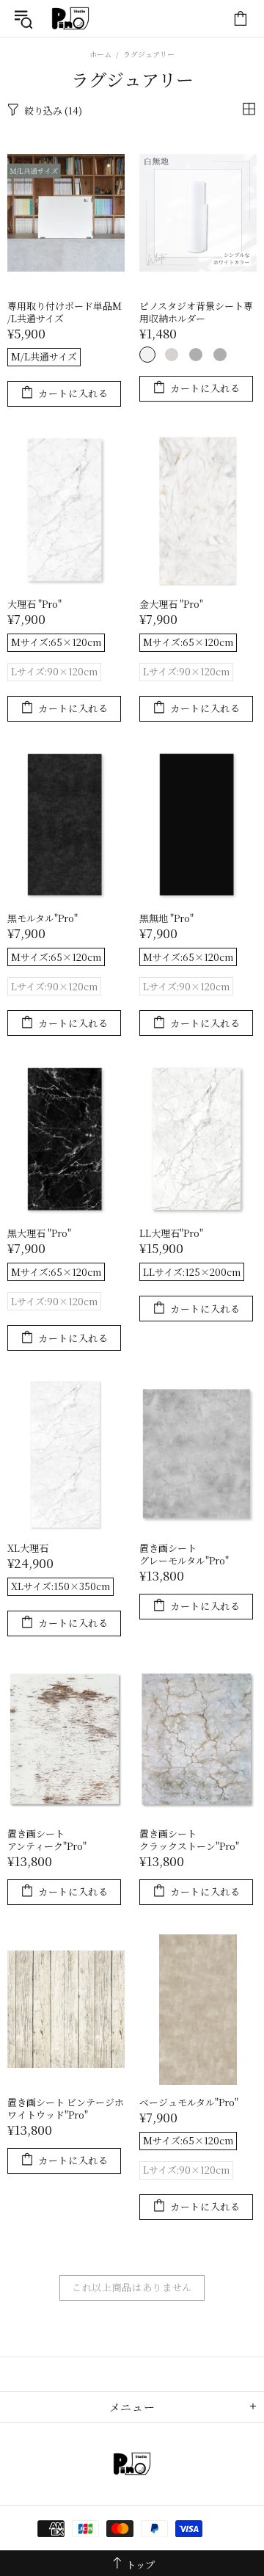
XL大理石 (28, 1548)
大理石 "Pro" (34, 604)
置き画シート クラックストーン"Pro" (189, 1840)
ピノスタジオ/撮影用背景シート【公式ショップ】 (70, 18)
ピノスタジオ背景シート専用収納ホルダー (196, 312)
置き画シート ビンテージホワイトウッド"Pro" (66, 2108)
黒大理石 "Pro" (39, 1233)
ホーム (100, 54)
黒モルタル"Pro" (43, 918)
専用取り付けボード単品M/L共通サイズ (65, 312)
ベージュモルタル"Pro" (189, 2102)
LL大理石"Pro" (171, 1233)
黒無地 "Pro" (166, 918)
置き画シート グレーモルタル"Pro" (184, 1554)
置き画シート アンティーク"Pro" (47, 1840)
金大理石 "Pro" (171, 604)
